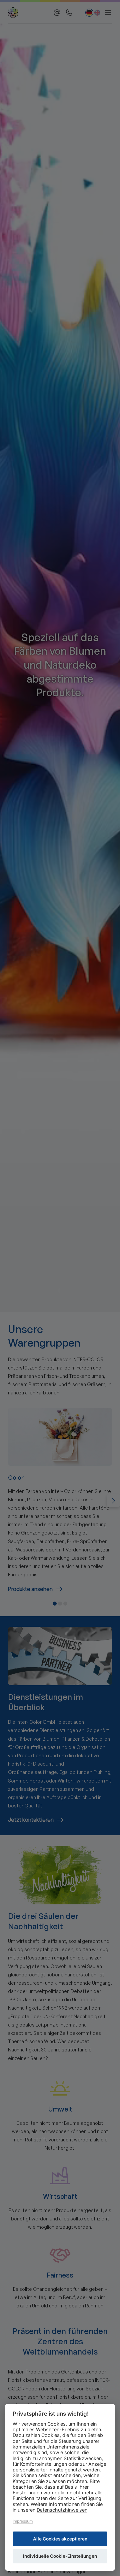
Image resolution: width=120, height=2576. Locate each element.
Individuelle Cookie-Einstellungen (60, 2556)
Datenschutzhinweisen (62, 2510)
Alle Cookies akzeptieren (60, 2539)
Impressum (23, 2521)
